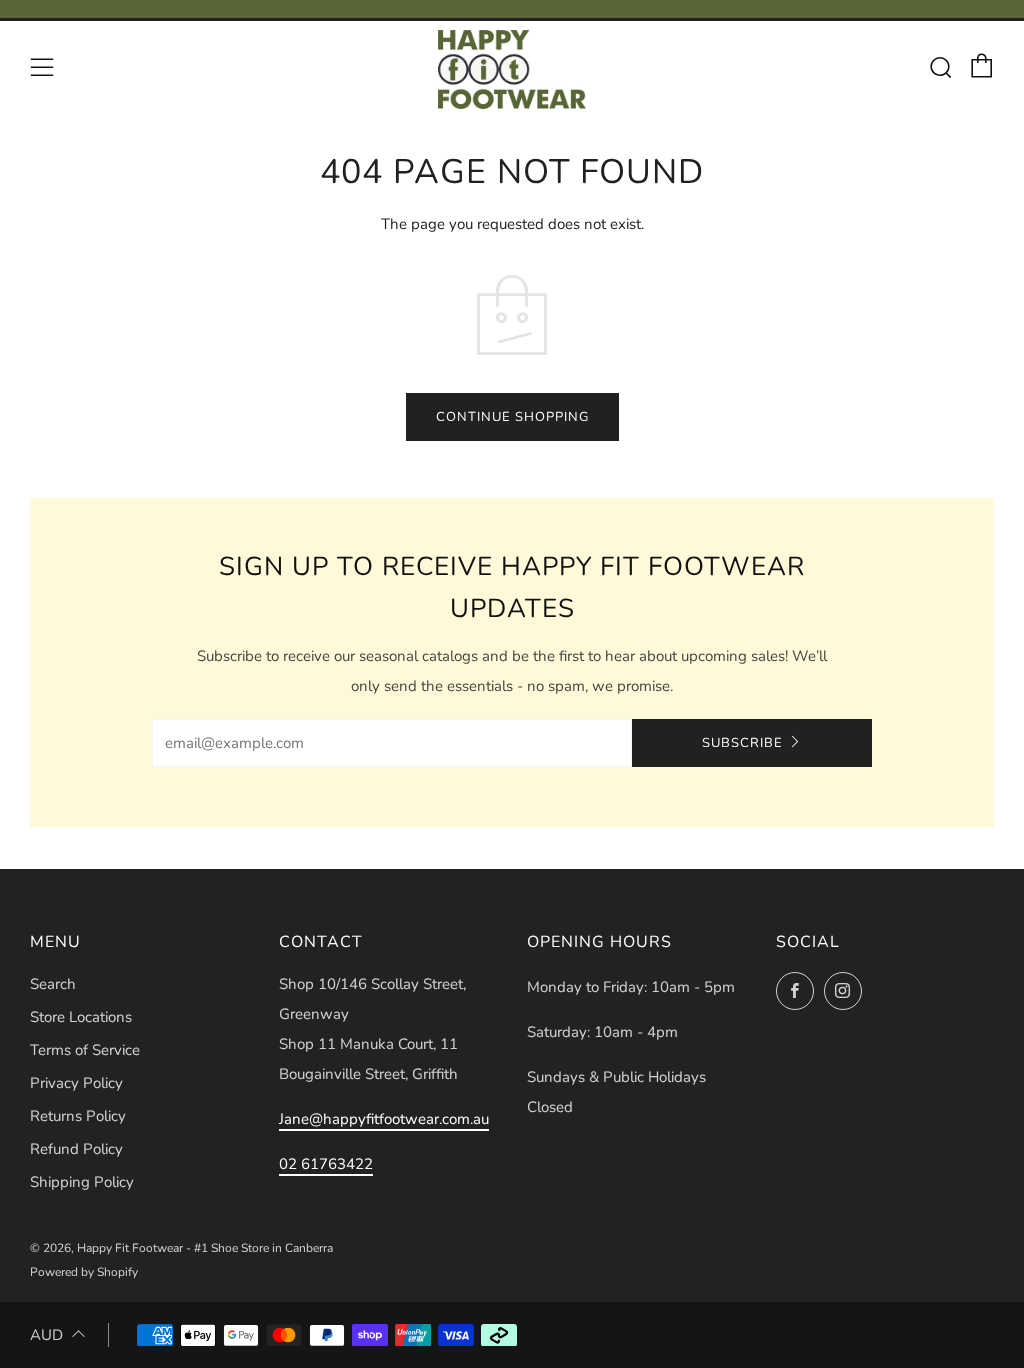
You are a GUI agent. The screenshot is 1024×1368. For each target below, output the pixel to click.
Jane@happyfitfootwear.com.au (384, 1119)
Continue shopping (512, 417)
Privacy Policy (76, 1083)
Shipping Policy (82, 1182)
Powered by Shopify (84, 1272)
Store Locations (81, 1017)
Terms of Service (85, 1050)
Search (53, 984)
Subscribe (742, 743)
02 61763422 (326, 1164)
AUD (46, 1335)
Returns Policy (78, 1116)
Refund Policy (76, 1149)
